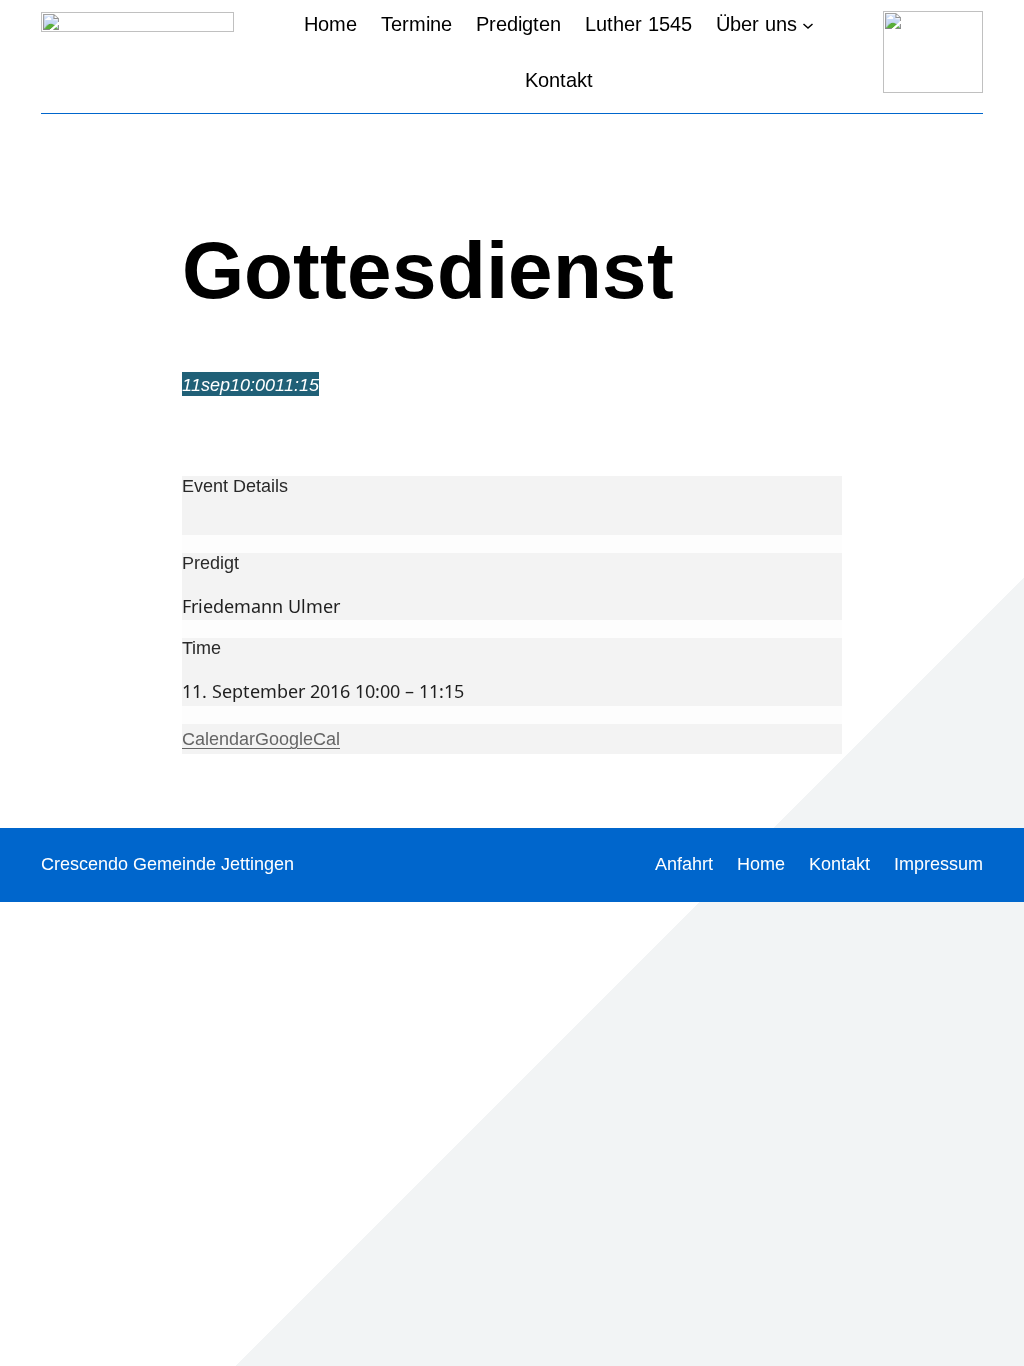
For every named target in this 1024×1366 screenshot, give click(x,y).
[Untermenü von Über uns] (808, 24)
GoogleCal (297, 739)
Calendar (218, 739)
